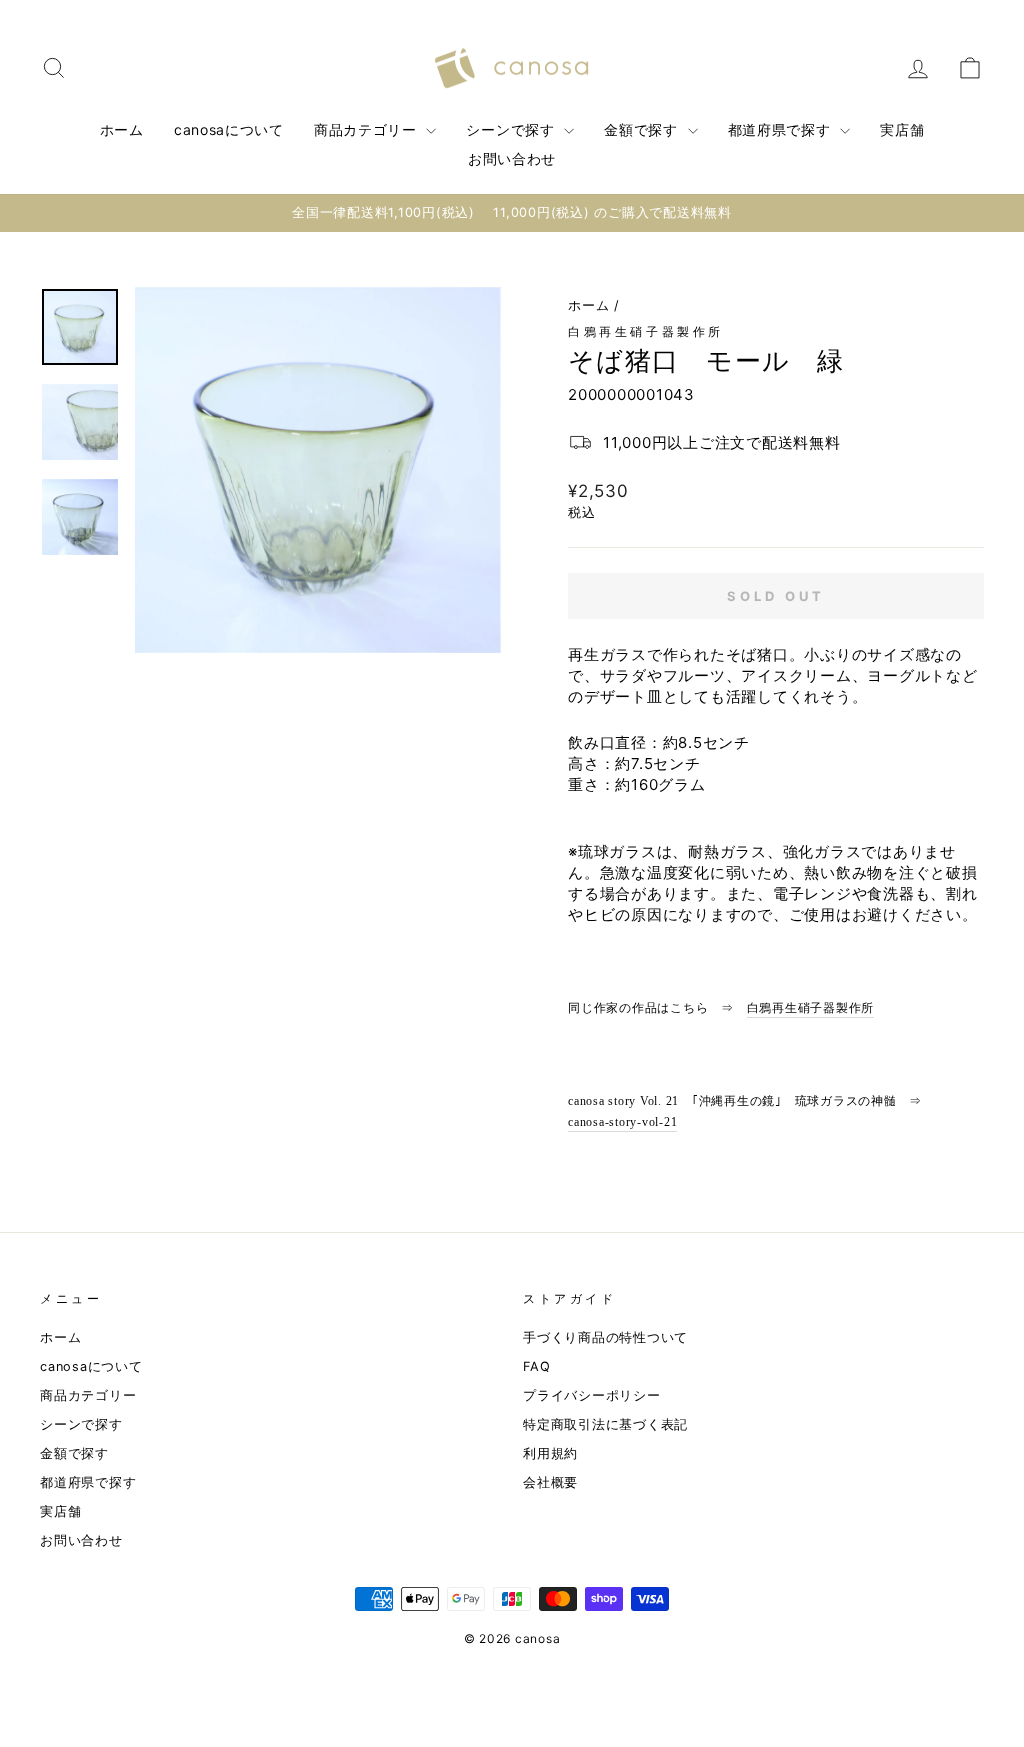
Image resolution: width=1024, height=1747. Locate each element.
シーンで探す (512, 129)
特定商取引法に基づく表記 (605, 1424)
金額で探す (643, 129)
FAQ (536, 1366)
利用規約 (550, 1453)
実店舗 (902, 129)
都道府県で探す (782, 129)
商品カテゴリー (368, 129)
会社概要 (550, 1482)
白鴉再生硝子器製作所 (646, 331)
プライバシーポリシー (592, 1395)
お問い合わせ (512, 158)
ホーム (122, 129)
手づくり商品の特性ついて (605, 1337)
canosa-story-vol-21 (622, 1122)
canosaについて (229, 129)
